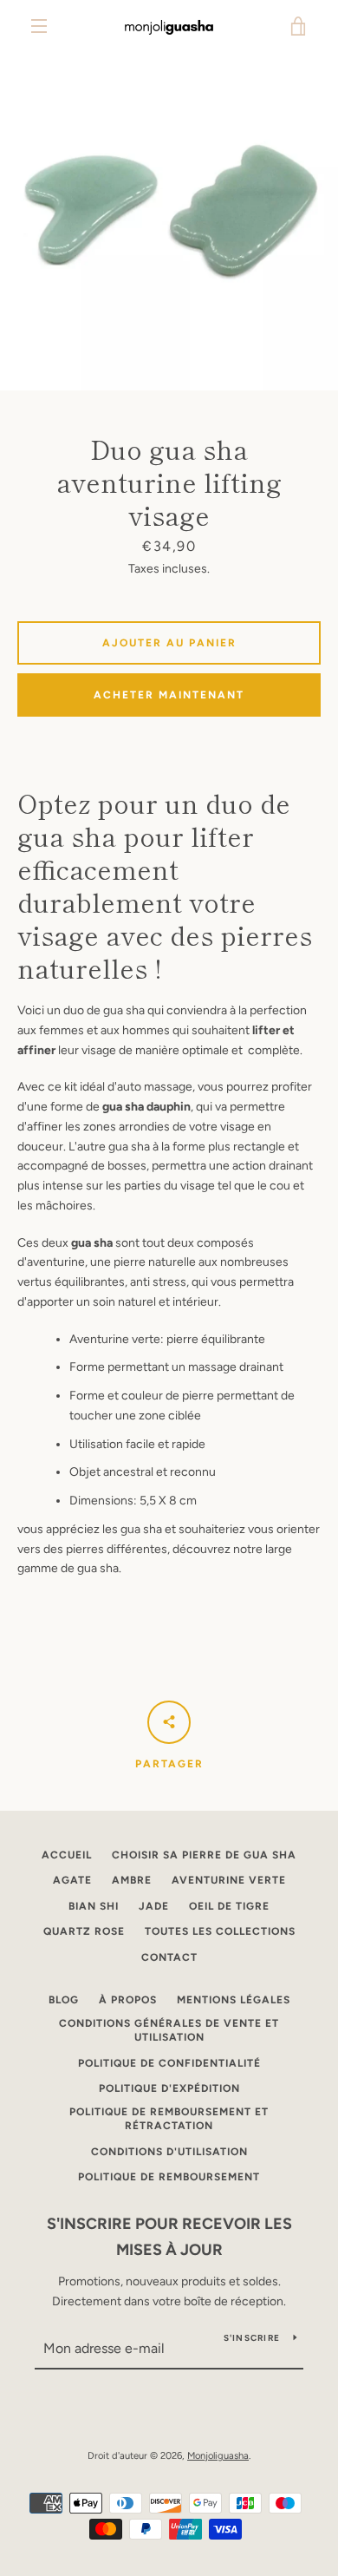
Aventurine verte (229, 1880)
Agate (72, 1880)
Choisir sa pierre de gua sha (204, 1855)
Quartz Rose (84, 1931)
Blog (64, 2000)
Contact (169, 1957)
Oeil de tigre (229, 1906)
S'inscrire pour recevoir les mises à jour (169, 2237)
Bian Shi (94, 1906)
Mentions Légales (234, 2000)
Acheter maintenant (169, 695)
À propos (128, 2000)
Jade (154, 1906)
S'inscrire (252, 2338)
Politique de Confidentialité (169, 2063)
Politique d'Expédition (169, 2088)
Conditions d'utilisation (169, 2152)
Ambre (132, 1880)
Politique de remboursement (169, 2177)
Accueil (67, 1855)
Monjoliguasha (218, 2455)
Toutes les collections (220, 1931)
